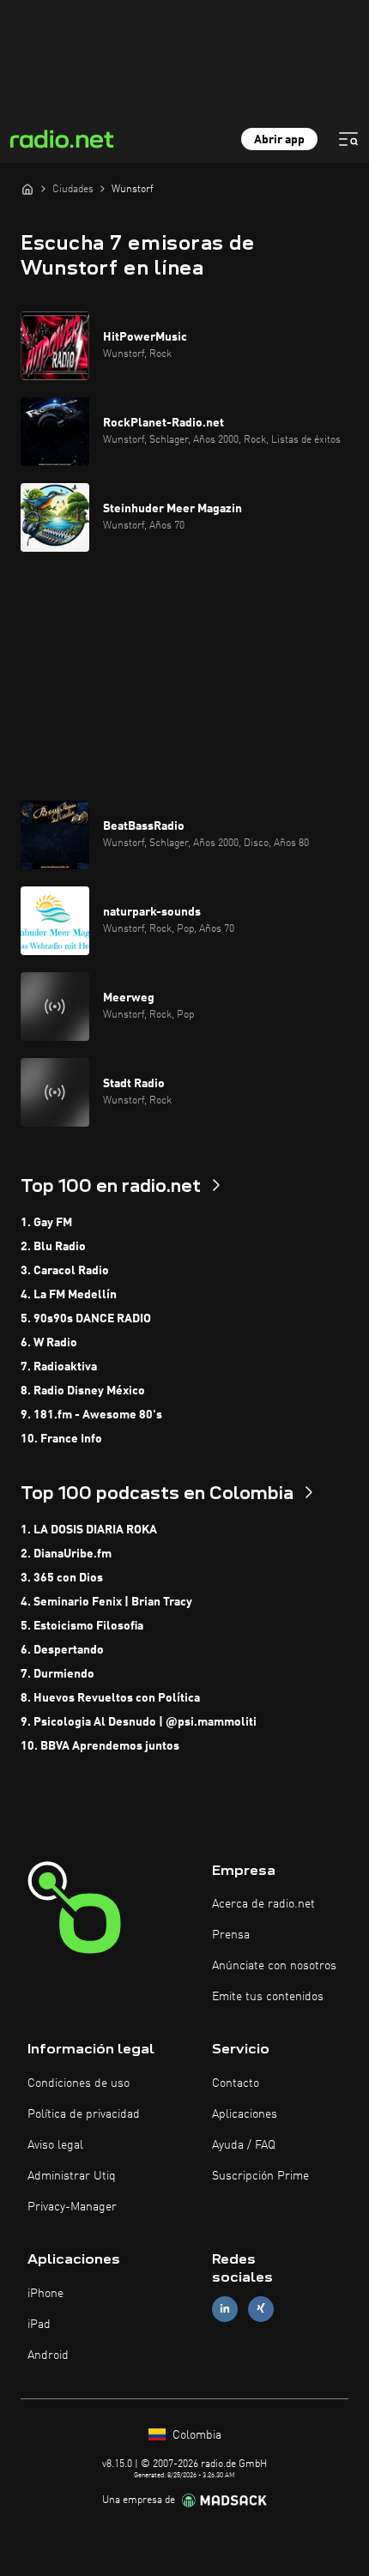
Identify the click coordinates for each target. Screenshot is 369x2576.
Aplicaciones (245, 2114)
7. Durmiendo (57, 1674)
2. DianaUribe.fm (66, 1554)
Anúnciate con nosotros (274, 1966)
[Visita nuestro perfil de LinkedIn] (225, 2309)
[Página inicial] (27, 189)
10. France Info (61, 1439)
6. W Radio (49, 1343)
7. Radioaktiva (59, 1367)
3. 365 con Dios (62, 1578)
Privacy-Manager (72, 2207)
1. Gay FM (46, 1223)
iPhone (45, 2294)
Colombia (195, 2435)
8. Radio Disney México (83, 1391)
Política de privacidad (84, 2114)
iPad (39, 2325)
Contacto (236, 2083)
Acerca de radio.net (263, 1904)
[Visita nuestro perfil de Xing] (261, 2309)
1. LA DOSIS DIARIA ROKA (89, 1530)
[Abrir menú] (348, 139)
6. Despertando (62, 1650)
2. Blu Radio (53, 1247)
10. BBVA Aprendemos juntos (100, 1746)
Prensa (231, 1935)
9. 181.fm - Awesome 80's (91, 1415)
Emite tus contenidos (268, 1997)
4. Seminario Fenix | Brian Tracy (106, 1602)
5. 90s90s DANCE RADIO (86, 1319)
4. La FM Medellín (69, 1295)
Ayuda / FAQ (244, 2145)
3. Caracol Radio (65, 1271)
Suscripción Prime (260, 2176)
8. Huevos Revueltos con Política (110, 1698)
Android (48, 2355)
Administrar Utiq (72, 2176)
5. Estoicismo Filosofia (82, 1626)
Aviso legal (55, 2145)
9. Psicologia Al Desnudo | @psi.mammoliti (139, 1722)
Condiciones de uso (79, 2083)
